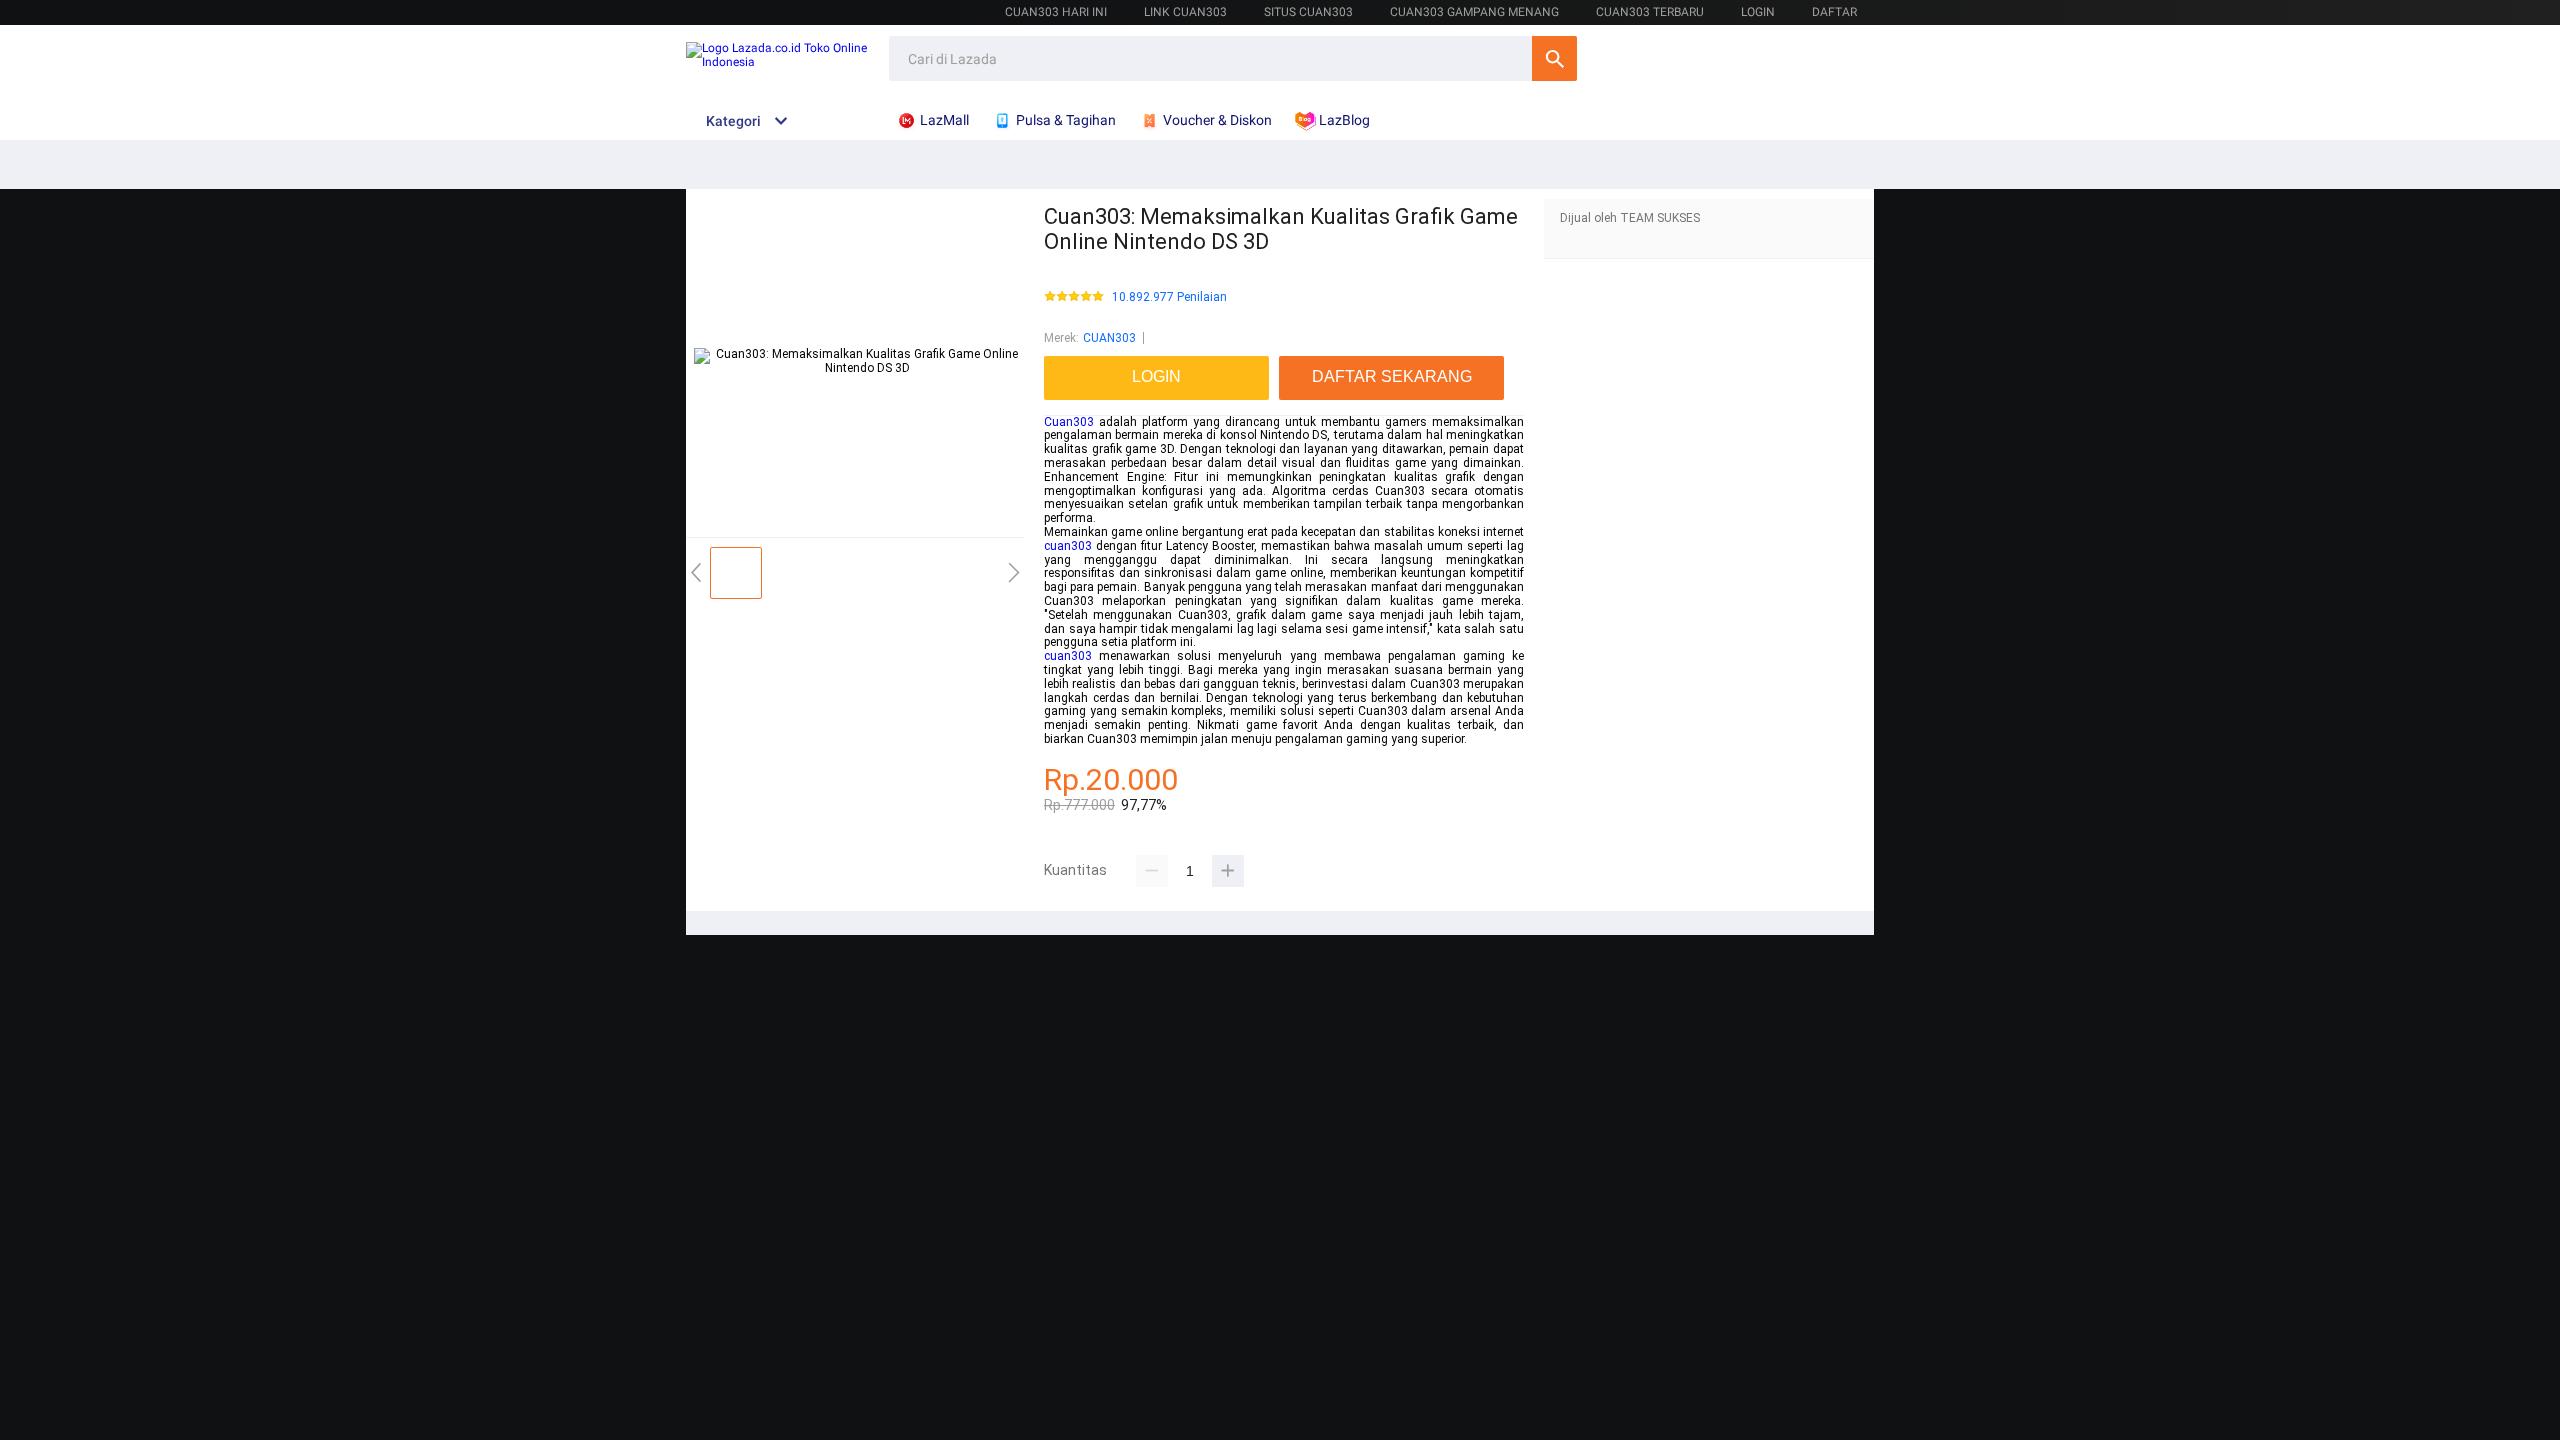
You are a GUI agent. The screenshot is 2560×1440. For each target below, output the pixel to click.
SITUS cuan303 (1308, 12)
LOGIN (1758, 12)
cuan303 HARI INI (1056, 12)
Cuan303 (1069, 422)
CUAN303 (1109, 338)
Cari (1554, 58)
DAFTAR (1834, 12)
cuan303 (1068, 546)
